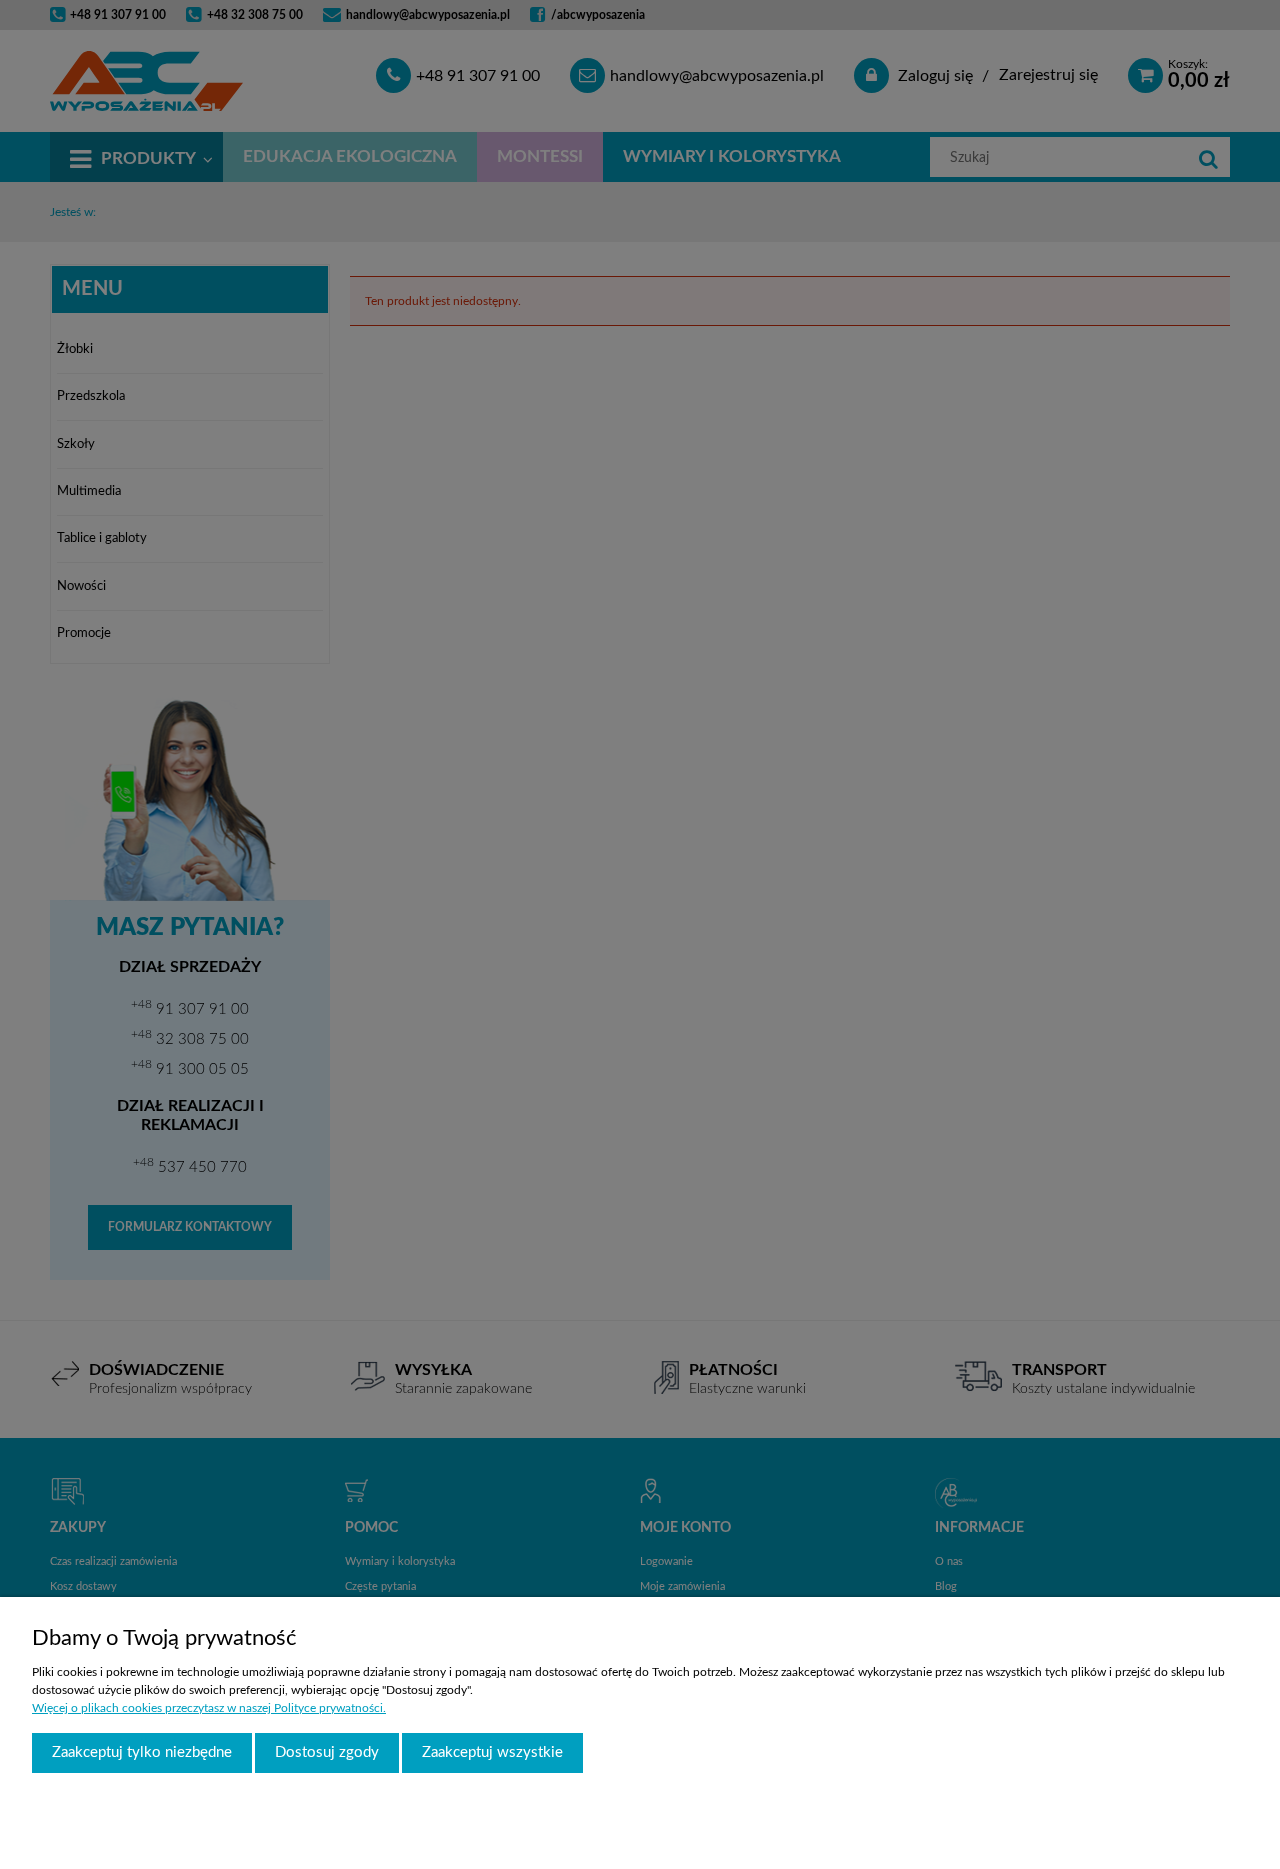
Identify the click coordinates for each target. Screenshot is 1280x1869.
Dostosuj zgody (327, 1752)
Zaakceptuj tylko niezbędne (142, 1752)
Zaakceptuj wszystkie (492, 1752)
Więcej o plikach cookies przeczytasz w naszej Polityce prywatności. (209, 1708)
